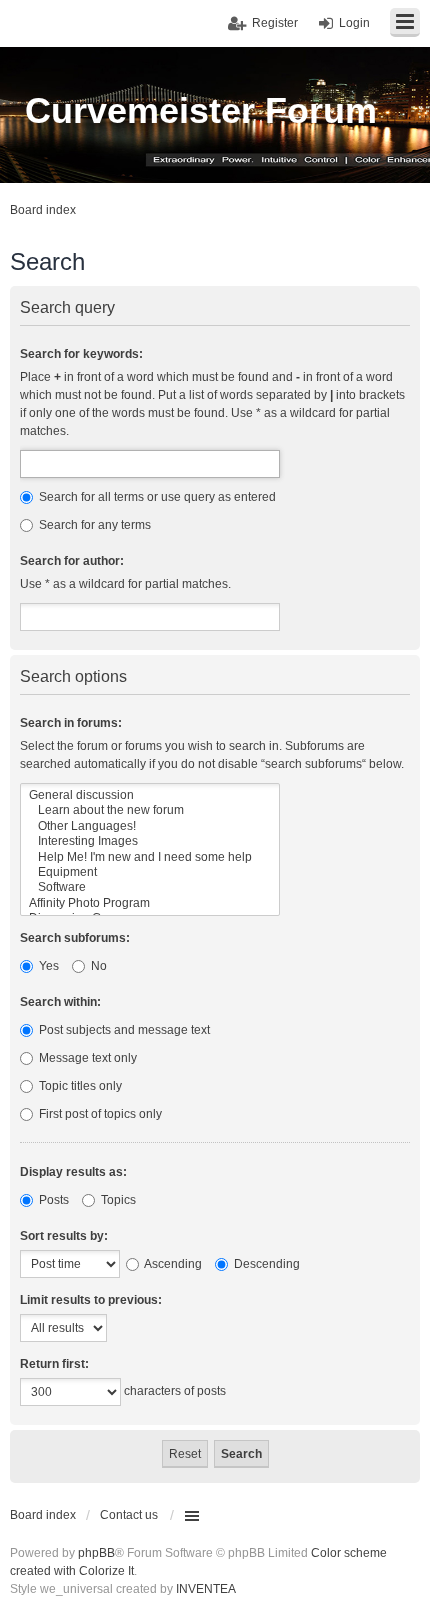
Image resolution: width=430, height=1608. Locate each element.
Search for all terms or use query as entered (156, 497)
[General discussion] (150, 795)
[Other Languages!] (150, 826)
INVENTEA (206, 1589)
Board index (43, 1515)
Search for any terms (93, 525)
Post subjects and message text (123, 1030)
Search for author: (72, 561)
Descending (265, 1264)
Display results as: (73, 1172)
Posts (52, 1200)
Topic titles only (79, 1086)
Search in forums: (71, 723)
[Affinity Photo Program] (150, 903)
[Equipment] (150, 872)
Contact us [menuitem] (129, 1515)
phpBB (96, 1553)
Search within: (60, 1002)
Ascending (172, 1264)
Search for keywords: (81, 354)
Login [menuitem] (354, 23)
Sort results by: (64, 1236)
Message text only (86, 1058)
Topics (117, 1200)
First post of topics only (99, 1114)
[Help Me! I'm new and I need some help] (150, 857)
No (97, 966)
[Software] (150, 887)
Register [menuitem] (275, 23)
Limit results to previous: (91, 1300)
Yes (47, 966)
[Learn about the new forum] (150, 810)
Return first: (54, 1364)
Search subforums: (75, 938)
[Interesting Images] (150, 841)
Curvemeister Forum (201, 110)
